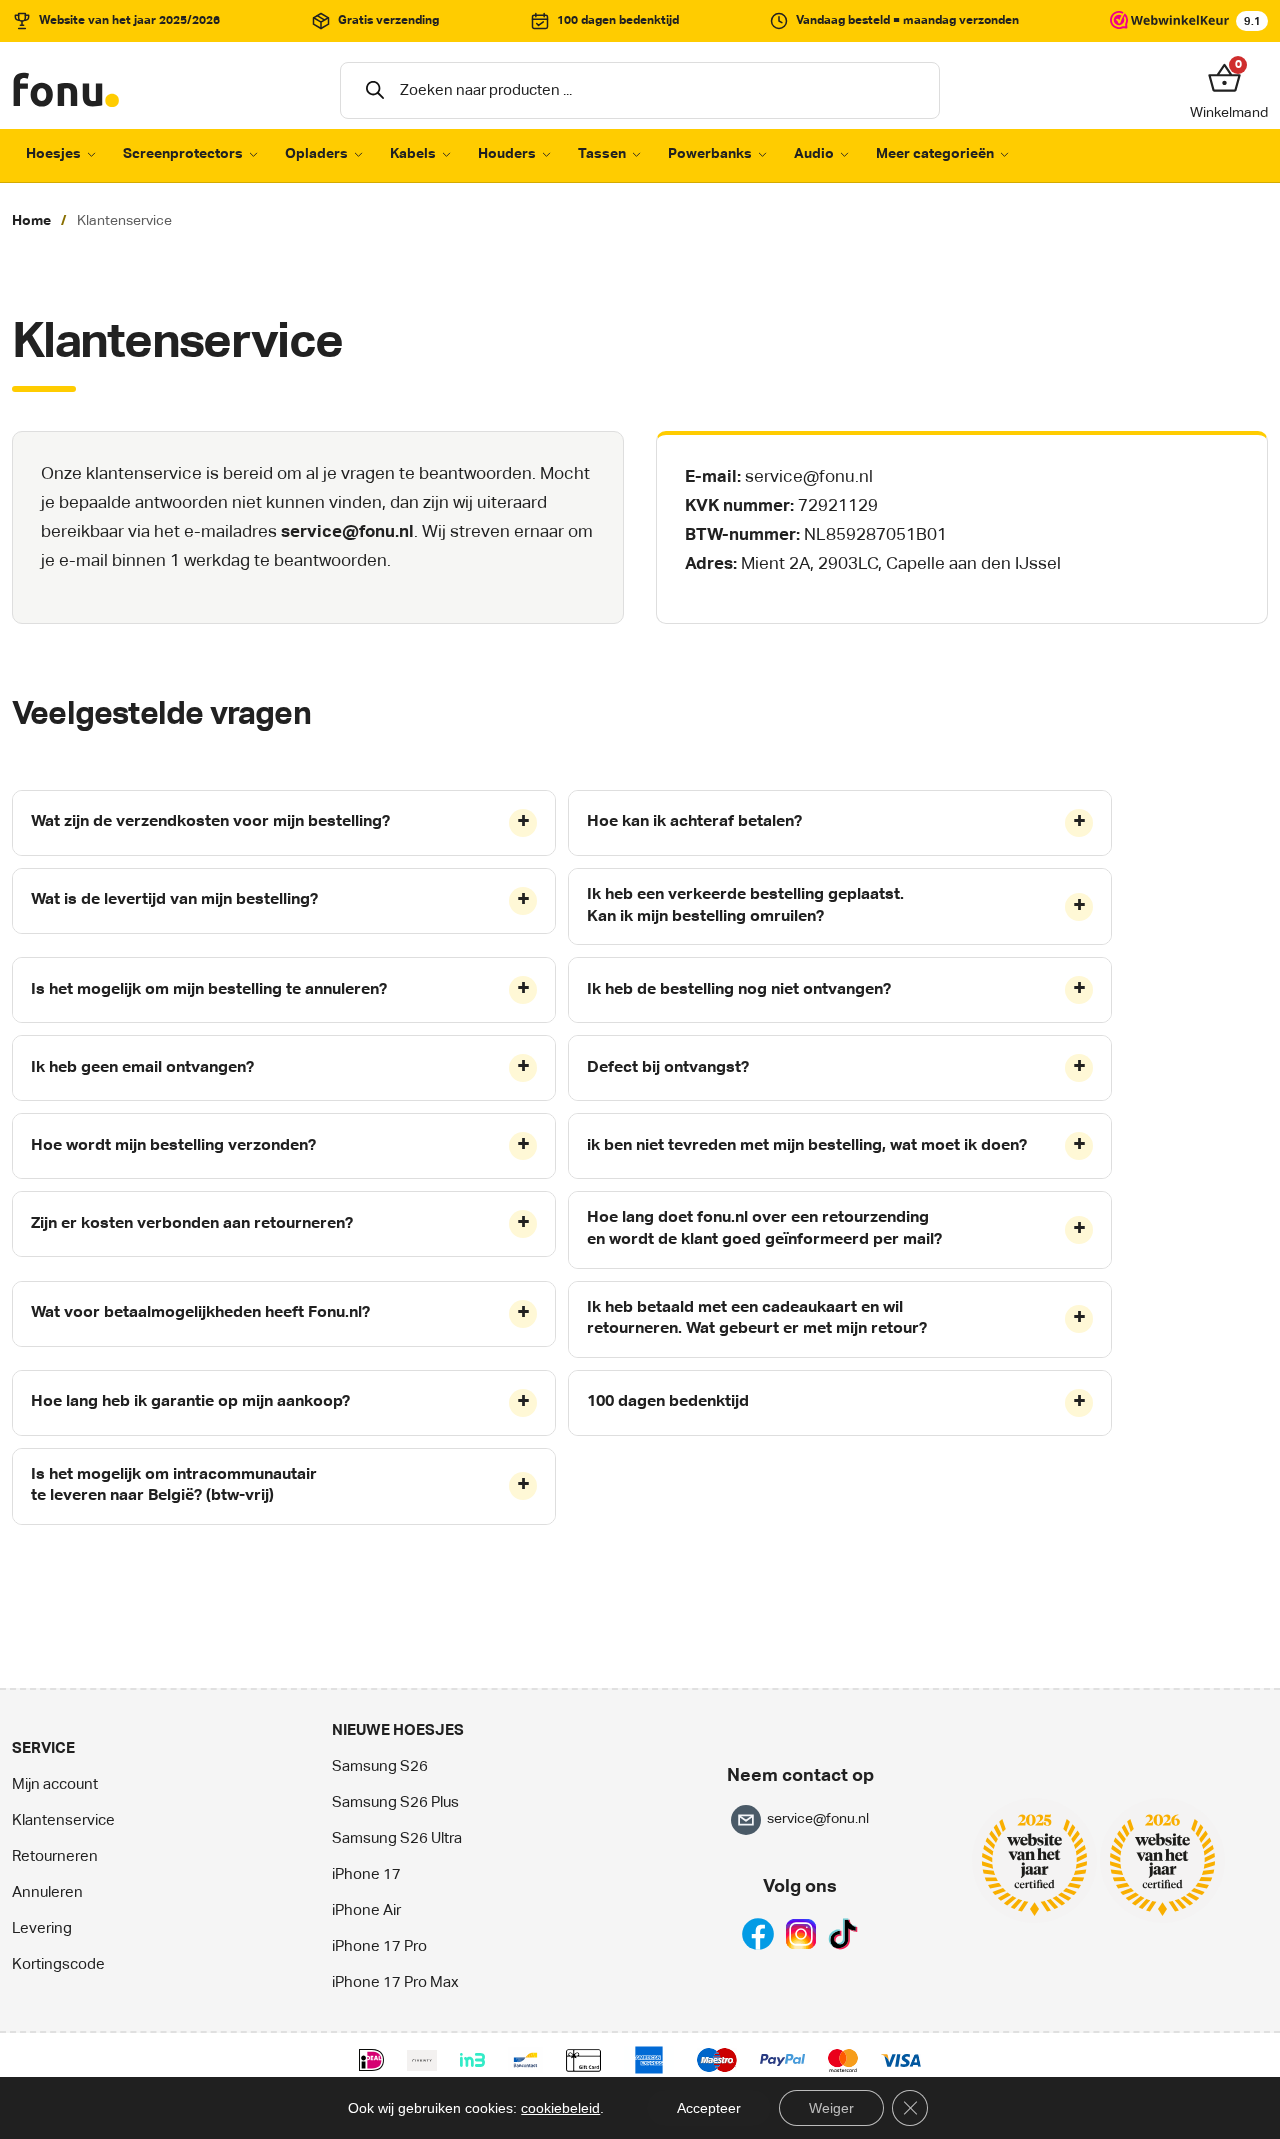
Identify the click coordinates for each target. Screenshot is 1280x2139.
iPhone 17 (366, 1874)
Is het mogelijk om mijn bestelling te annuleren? (209, 990)
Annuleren (47, 1892)
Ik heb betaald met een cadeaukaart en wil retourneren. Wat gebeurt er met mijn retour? (757, 1319)
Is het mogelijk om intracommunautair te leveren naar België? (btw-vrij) (174, 1486)
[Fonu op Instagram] (801, 1933)
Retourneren (55, 1856)
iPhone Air (366, 1910)
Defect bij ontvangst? (668, 1068)
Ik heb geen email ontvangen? (142, 1068)
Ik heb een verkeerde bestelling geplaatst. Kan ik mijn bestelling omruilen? (745, 906)
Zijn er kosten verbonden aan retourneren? (192, 1224)
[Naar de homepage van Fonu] (67, 90)
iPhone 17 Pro (379, 1946)
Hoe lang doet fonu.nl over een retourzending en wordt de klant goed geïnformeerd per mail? (764, 1229)
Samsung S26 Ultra (397, 1838)
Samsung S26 (380, 1766)
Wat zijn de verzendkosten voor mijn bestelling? (210, 822)
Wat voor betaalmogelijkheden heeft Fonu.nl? (200, 1313)
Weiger (831, 2108)
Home (31, 221)
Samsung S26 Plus (395, 1802)
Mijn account (55, 1784)
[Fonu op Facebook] (758, 1933)
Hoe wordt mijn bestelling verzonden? (173, 1146)
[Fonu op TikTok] (843, 1933)
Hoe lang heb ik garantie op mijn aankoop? (190, 1402)
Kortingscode (58, 1964)
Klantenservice (63, 1820)
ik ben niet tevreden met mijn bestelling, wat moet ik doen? (807, 1146)
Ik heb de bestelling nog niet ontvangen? (739, 990)
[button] (1229, 79)
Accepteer (709, 2108)
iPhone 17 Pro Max (395, 1982)
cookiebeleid (560, 2108)
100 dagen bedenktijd (668, 1402)
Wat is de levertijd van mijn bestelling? (174, 900)
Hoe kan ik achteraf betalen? (694, 822)
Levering (42, 1928)
